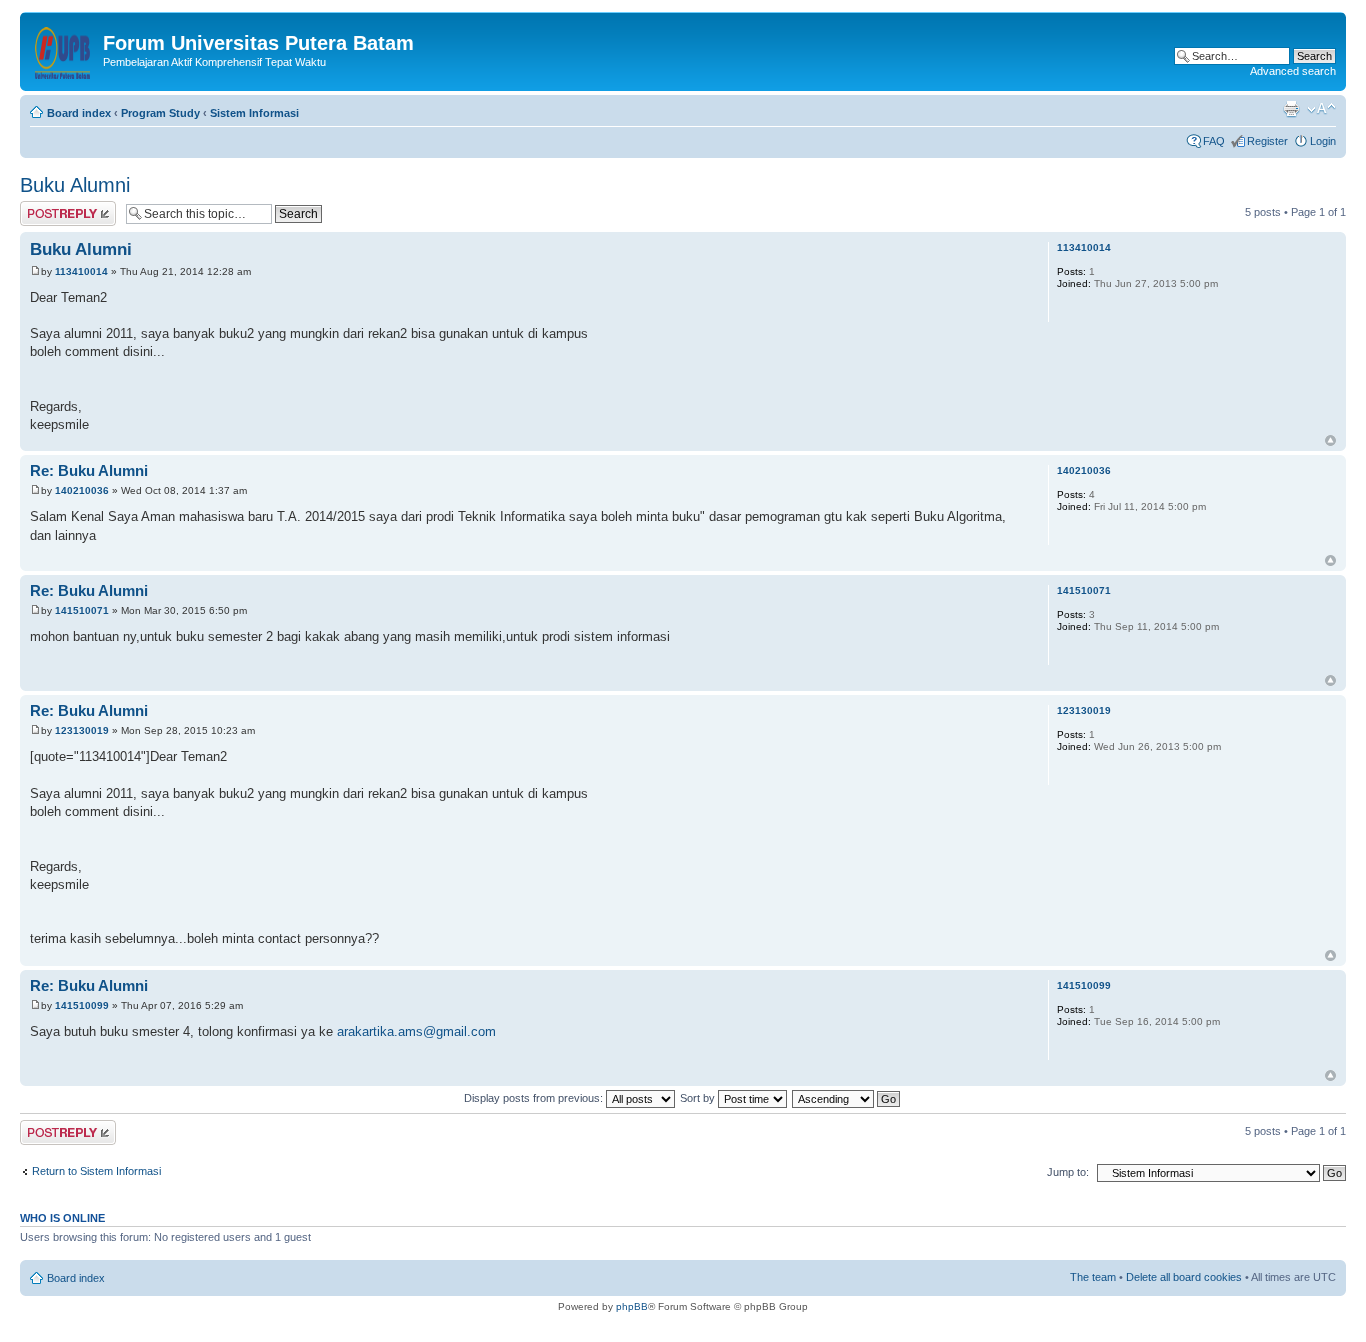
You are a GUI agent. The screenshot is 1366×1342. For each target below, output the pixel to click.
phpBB (632, 1306)
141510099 (82, 1005)
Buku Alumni (75, 185)
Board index (79, 113)
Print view (1291, 109)
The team (1093, 1277)
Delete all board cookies (1184, 1277)
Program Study (160, 113)
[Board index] (64, 49)
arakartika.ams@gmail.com (416, 1031)
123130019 (82, 730)
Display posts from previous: (535, 1098)
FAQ (1214, 141)
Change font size (1321, 109)
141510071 (82, 610)
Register (1267, 141)
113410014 (81, 271)
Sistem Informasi (254, 113)
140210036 (82, 490)
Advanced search (1293, 71)
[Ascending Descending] (847, 1098)
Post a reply (49, 207)
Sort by (699, 1098)
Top (1330, 440)
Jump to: (1068, 1172)
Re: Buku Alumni (89, 470)
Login (1323, 141)
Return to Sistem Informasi (96, 1171)
